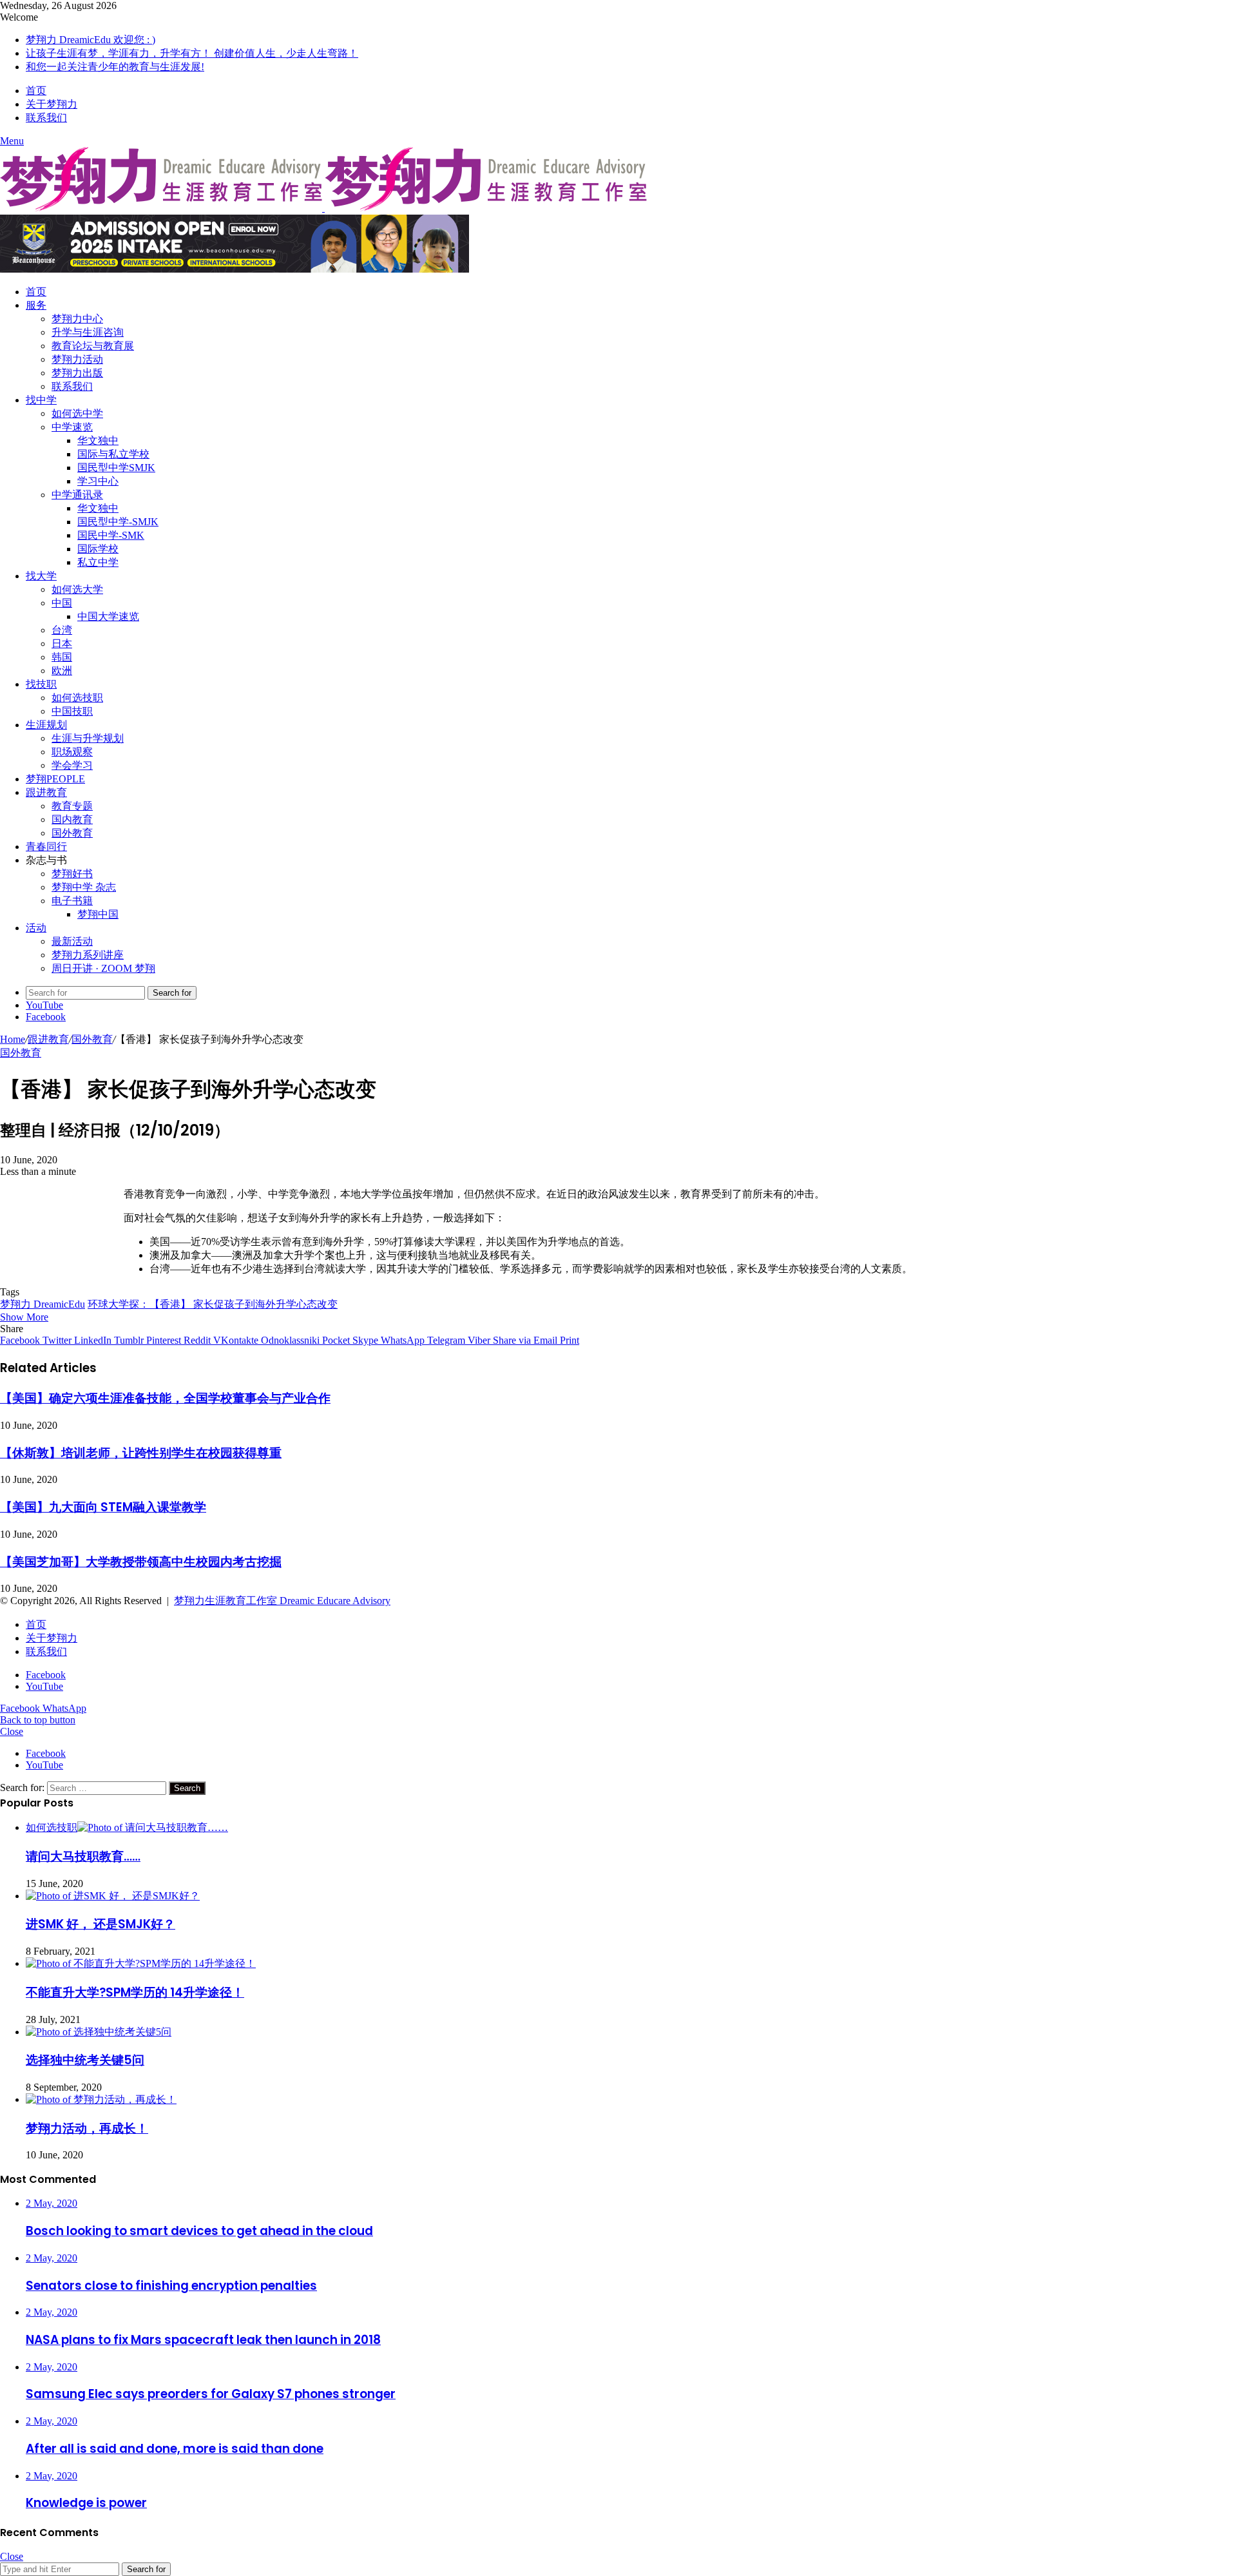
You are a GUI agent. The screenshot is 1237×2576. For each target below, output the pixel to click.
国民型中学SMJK (116, 468)
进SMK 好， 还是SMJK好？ (101, 1924)
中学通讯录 (77, 495)
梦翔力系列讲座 (88, 955)
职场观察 (72, 752)
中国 (62, 603)
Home (13, 1039)
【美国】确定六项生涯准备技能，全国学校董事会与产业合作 (165, 1398)
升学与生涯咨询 (88, 332)
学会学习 (72, 765)
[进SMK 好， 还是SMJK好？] (113, 1896)
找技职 (41, 684)
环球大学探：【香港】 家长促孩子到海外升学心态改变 (213, 1304)
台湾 (62, 630)
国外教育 (72, 833)
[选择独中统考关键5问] (99, 2032)
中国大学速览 (108, 616)
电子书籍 (72, 901)
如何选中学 (77, 413)
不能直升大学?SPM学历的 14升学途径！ (135, 1992)
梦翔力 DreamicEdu (43, 1304)
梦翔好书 (72, 874)
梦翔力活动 (77, 359)
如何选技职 (77, 698)
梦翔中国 (98, 914)
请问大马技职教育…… (83, 1856)
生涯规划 (46, 725)
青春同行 (46, 847)
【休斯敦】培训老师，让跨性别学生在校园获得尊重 (141, 1453)
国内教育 (72, 819)
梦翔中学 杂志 (84, 887)
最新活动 (72, 941)
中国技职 (72, 711)
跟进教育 (46, 792)
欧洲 (62, 671)
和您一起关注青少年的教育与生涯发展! (115, 67)
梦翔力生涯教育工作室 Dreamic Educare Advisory (282, 1601)
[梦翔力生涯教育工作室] (323, 208)
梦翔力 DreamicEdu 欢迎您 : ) (91, 40)
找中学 (41, 400)
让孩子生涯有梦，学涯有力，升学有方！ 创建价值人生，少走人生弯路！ (192, 53)
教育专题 (72, 806)
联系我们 (46, 118)
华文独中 (98, 441)
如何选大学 (77, 589)
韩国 (62, 657)
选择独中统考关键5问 (85, 2060)
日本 (62, 644)
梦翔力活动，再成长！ (87, 2128)
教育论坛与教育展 (93, 346)
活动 (36, 928)
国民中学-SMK (111, 535)
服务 (36, 305)
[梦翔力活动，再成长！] (101, 2099)
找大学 (41, 576)
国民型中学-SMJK (118, 522)
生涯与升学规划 (88, 738)
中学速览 (72, 427)
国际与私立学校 (113, 454)
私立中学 (98, 562)
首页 (36, 91)
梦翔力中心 (77, 319)
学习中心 (98, 481)
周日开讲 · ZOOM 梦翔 (103, 968)
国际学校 (98, 549)
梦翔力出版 (77, 373)
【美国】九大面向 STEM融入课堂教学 (103, 1507)
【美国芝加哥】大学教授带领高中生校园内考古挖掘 (141, 1562)
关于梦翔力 (52, 104)
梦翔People (55, 779)
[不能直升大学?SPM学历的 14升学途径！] (141, 1963)
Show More (24, 1317)
